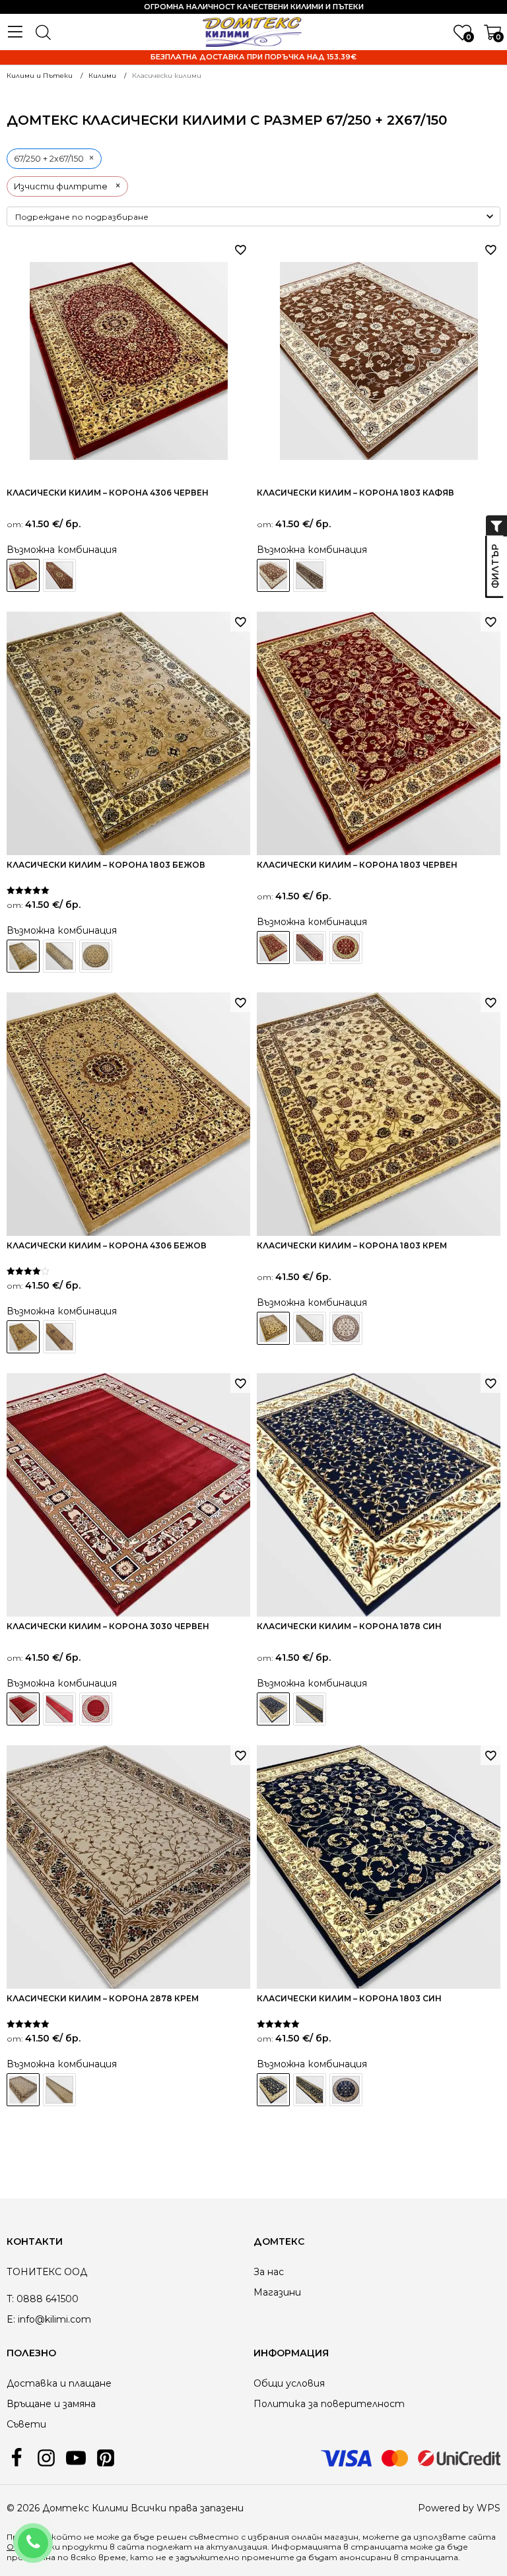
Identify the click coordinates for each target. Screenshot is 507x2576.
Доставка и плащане (59, 2383)
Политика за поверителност (329, 2404)
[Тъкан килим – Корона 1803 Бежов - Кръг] (96, 956)
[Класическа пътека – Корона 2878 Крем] (59, 2090)
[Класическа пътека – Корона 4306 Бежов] (59, 1337)
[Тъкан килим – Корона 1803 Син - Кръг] (346, 2090)
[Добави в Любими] (240, 249)
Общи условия (289, 2383)
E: (11, 2319)
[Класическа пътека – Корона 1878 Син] (310, 1709)
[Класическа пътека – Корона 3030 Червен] (59, 1709)
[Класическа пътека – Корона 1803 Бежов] (59, 956)
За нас (269, 2272)
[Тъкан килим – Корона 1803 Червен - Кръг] (346, 948)
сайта (131, 2547)
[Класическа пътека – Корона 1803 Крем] (310, 1328)
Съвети (26, 2424)
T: (10, 2299)
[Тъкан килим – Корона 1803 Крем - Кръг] (346, 1328)
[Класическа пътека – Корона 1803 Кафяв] (310, 575)
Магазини (277, 2292)
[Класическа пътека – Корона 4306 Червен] (59, 575)
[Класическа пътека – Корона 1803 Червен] (310, 948)
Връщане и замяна (51, 2404)
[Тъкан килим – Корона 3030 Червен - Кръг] (96, 1709)
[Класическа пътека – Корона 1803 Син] (310, 2090)
